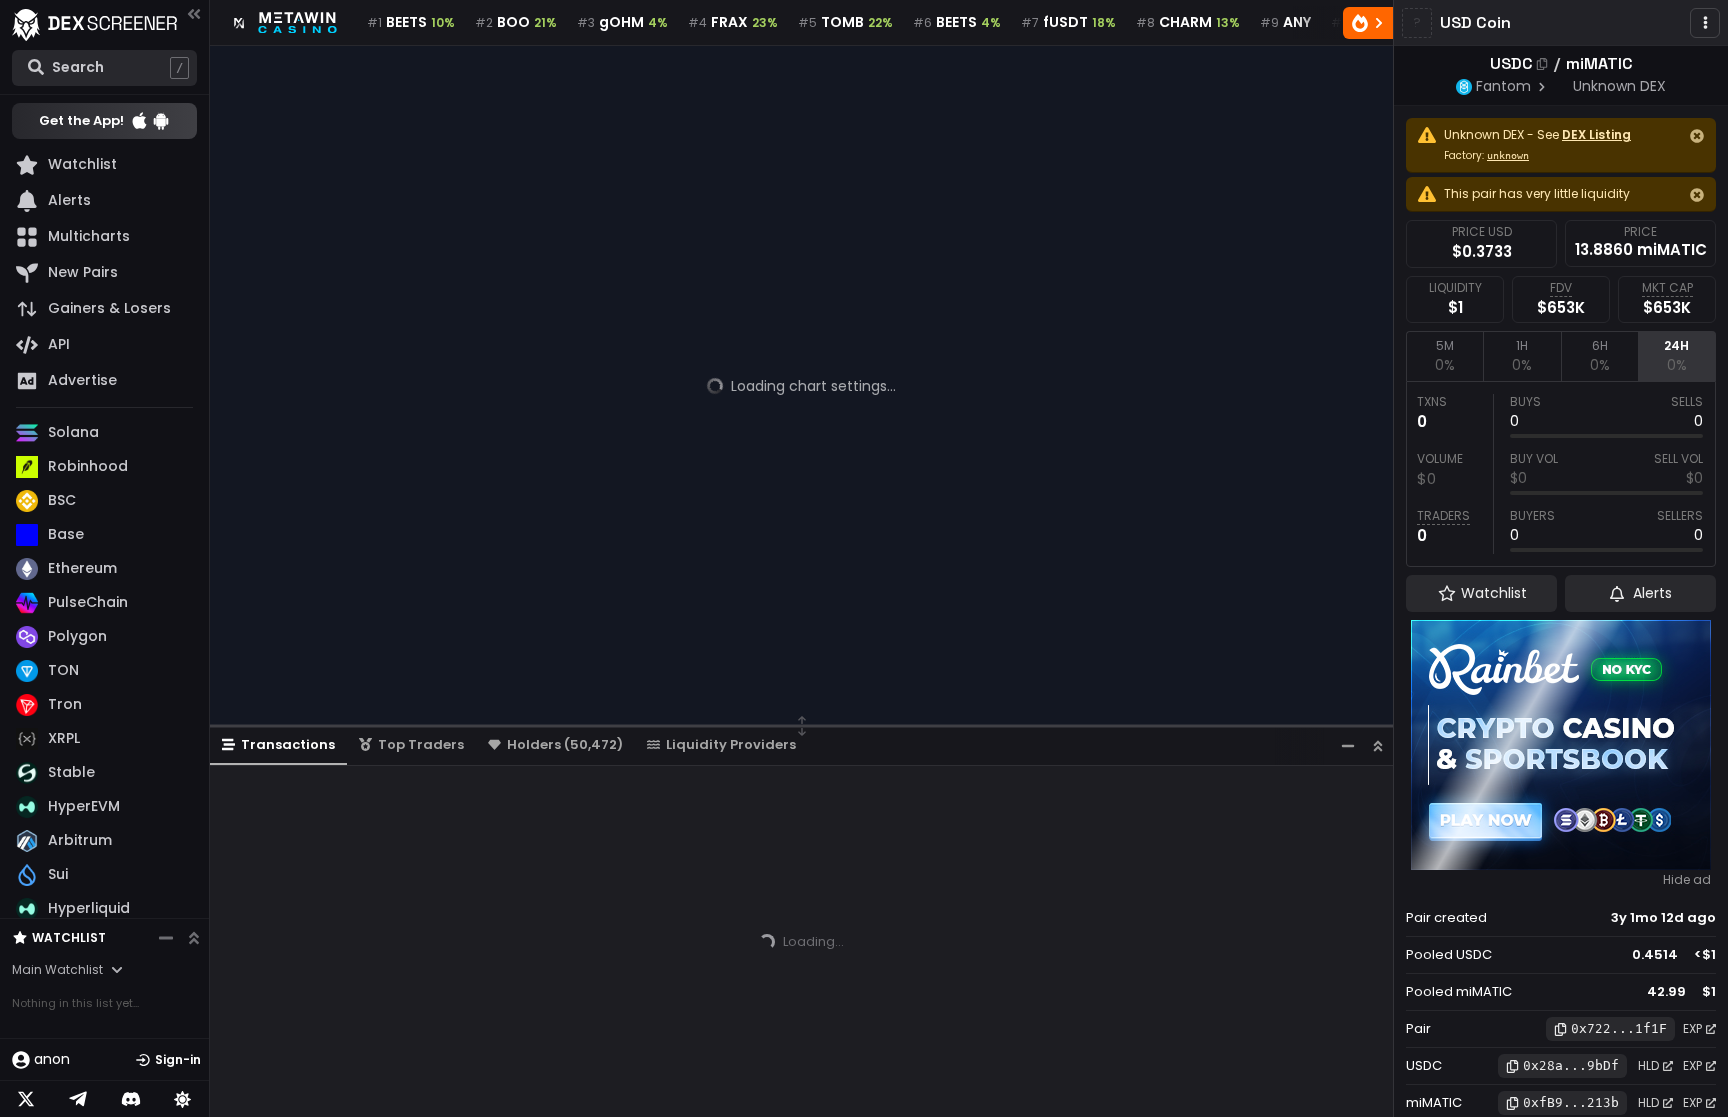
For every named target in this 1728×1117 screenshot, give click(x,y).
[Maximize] (1378, 745)
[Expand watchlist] (194, 938)
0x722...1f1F (1619, 1028)
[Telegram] (78, 1099)
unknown (1508, 156)
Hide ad (1687, 880)
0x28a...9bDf (1571, 1065)
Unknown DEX (1619, 86)
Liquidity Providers (731, 744)
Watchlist (69, 937)
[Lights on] (183, 1099)
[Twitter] (26, 1099)
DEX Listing (1596, 134)
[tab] (1444, 356)
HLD (1648, 1065)
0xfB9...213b (1571, 1102)
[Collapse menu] (194, 13)
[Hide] (1697, 136)
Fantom (1503, 86)
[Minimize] (1348, 745)
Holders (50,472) (565, 744)
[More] (1705, 23)
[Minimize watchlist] (166, 938)
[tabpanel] (1561, 474)
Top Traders (421, 744)
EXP (1692, 1028)
